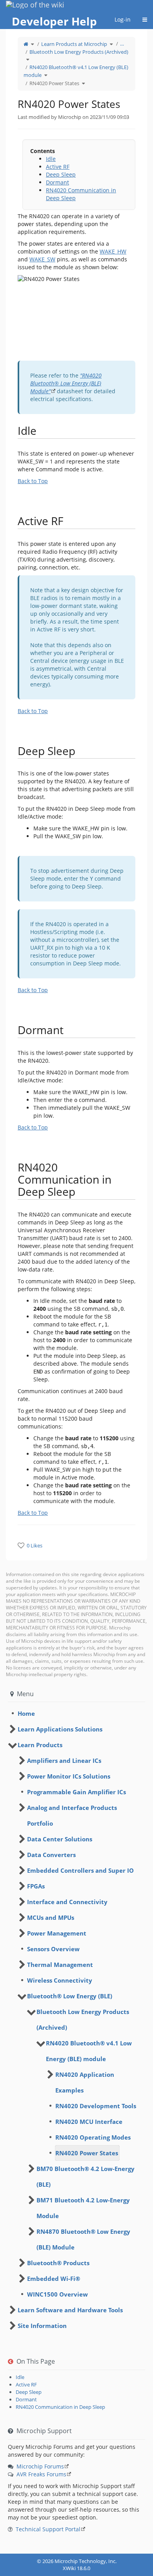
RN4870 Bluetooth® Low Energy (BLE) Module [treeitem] (83, 2239)
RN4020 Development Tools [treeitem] (96, 2106)
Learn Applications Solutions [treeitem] (60, 1729)
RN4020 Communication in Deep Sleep (60, 2407)
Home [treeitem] (26, 1713)
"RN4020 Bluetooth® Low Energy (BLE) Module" (66, 383)
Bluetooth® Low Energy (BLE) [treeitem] (70, 1996)
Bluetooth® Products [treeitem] (58, 2263)
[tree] (76, 1713)
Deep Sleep (61, 174)
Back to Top (33, 481)
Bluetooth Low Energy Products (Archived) (79, 52)
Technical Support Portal (48, 2529)
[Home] (26, 44)
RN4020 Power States (54, 83)
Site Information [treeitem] (42, 2326)
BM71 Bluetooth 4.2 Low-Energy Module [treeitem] (83, 2208)
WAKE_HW (113, 251)
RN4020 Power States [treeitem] (87, 2153)
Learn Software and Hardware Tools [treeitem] (70, 2310)
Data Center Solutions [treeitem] (60, 1839)
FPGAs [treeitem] (36, 1886)
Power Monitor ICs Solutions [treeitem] (69, 1776)
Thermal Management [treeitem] (60, 1965)
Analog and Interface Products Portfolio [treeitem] (72, 1815)
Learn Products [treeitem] (40, 1745)
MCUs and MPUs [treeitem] (51, 1917)
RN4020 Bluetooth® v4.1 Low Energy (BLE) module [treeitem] (89, 2051)
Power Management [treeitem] (57, 1933)
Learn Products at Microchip (74, 44)
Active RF (58, 167)
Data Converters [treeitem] (51, 1855)
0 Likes (35, 1545)
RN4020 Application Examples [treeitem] (85, 2082)
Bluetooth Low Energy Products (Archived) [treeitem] (83, 2020)
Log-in (123, 19)
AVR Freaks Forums (41, 2474)
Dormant (57, 182)
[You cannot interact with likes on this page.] (21, 1545)
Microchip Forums (40, 2466)
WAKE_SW (42, 259)
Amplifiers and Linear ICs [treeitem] (64, 1761)
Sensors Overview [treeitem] (53, 1949)
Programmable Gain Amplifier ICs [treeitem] (76, 1792)
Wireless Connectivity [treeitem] (60, 1980)
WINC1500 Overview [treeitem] (57, 2294)
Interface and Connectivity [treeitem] (67, 1902)
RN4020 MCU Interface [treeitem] (89, 2122)
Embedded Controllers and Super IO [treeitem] (80, 1870)
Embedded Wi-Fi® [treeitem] (54, 2279)
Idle (51, 159)
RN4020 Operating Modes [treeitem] (93, 2137)
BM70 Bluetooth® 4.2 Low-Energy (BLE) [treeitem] (86, 2176)
